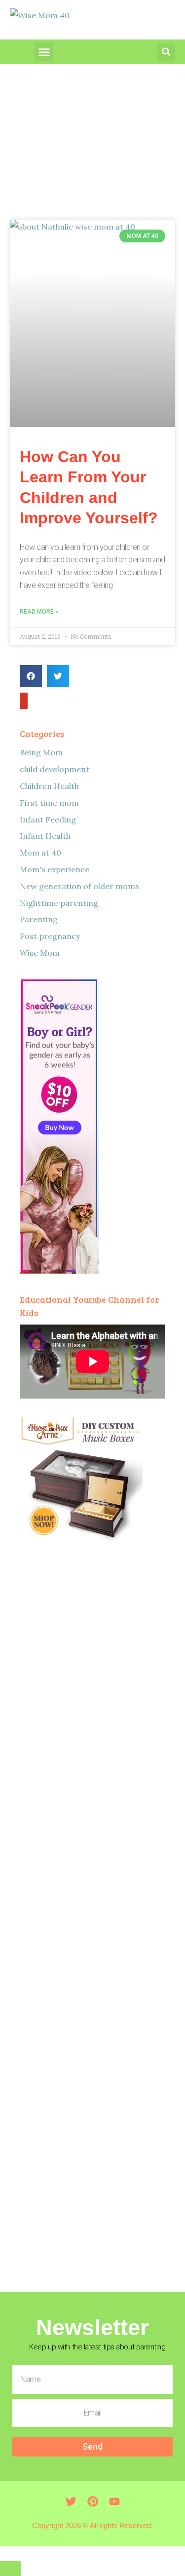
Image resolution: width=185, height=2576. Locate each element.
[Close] (10, 2569)
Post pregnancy (50, 936)
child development (55, 769)
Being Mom (41, 752)
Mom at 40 (40, 853)
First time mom (49, 803)
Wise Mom (40, 953)
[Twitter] (24, 701)
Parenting (39, 919)
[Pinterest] (93, 2501)
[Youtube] (114, 2501)
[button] (44, 52)
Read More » (39, 612)
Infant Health (45, 836)
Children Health (49, 786)
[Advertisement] (92, 1911)
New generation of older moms (79, 886)
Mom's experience (55, 869)
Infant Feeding (48, 820)
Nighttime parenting (59, 903)
